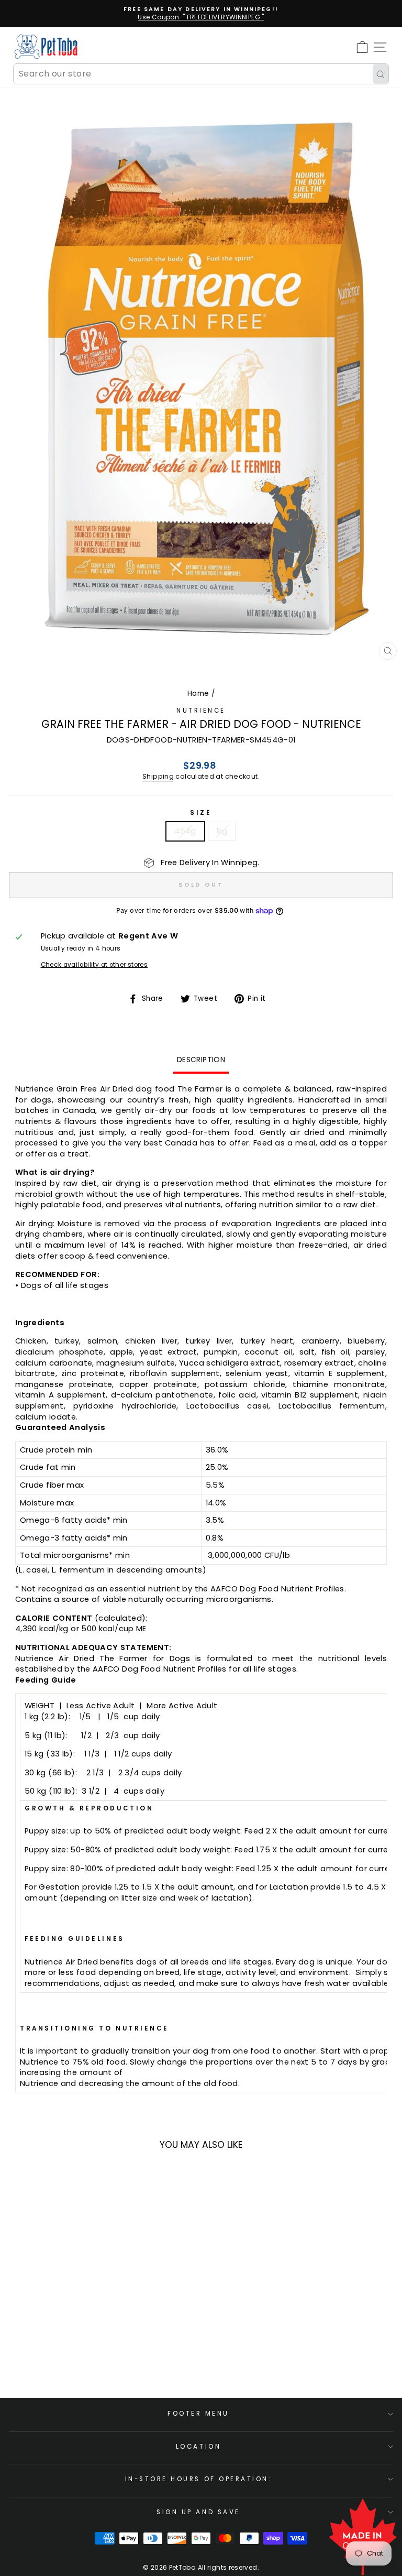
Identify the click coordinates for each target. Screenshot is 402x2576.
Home (198, 694)
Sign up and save (198, 2512)
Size (201, 813)
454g (185, 831)
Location (198, 2447)
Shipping (158, 776)
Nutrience (201, 711)
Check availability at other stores (94, 965)
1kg (222, 831)
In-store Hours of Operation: (199, 2479)
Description (201, 1060)
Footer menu (198, 2414)
